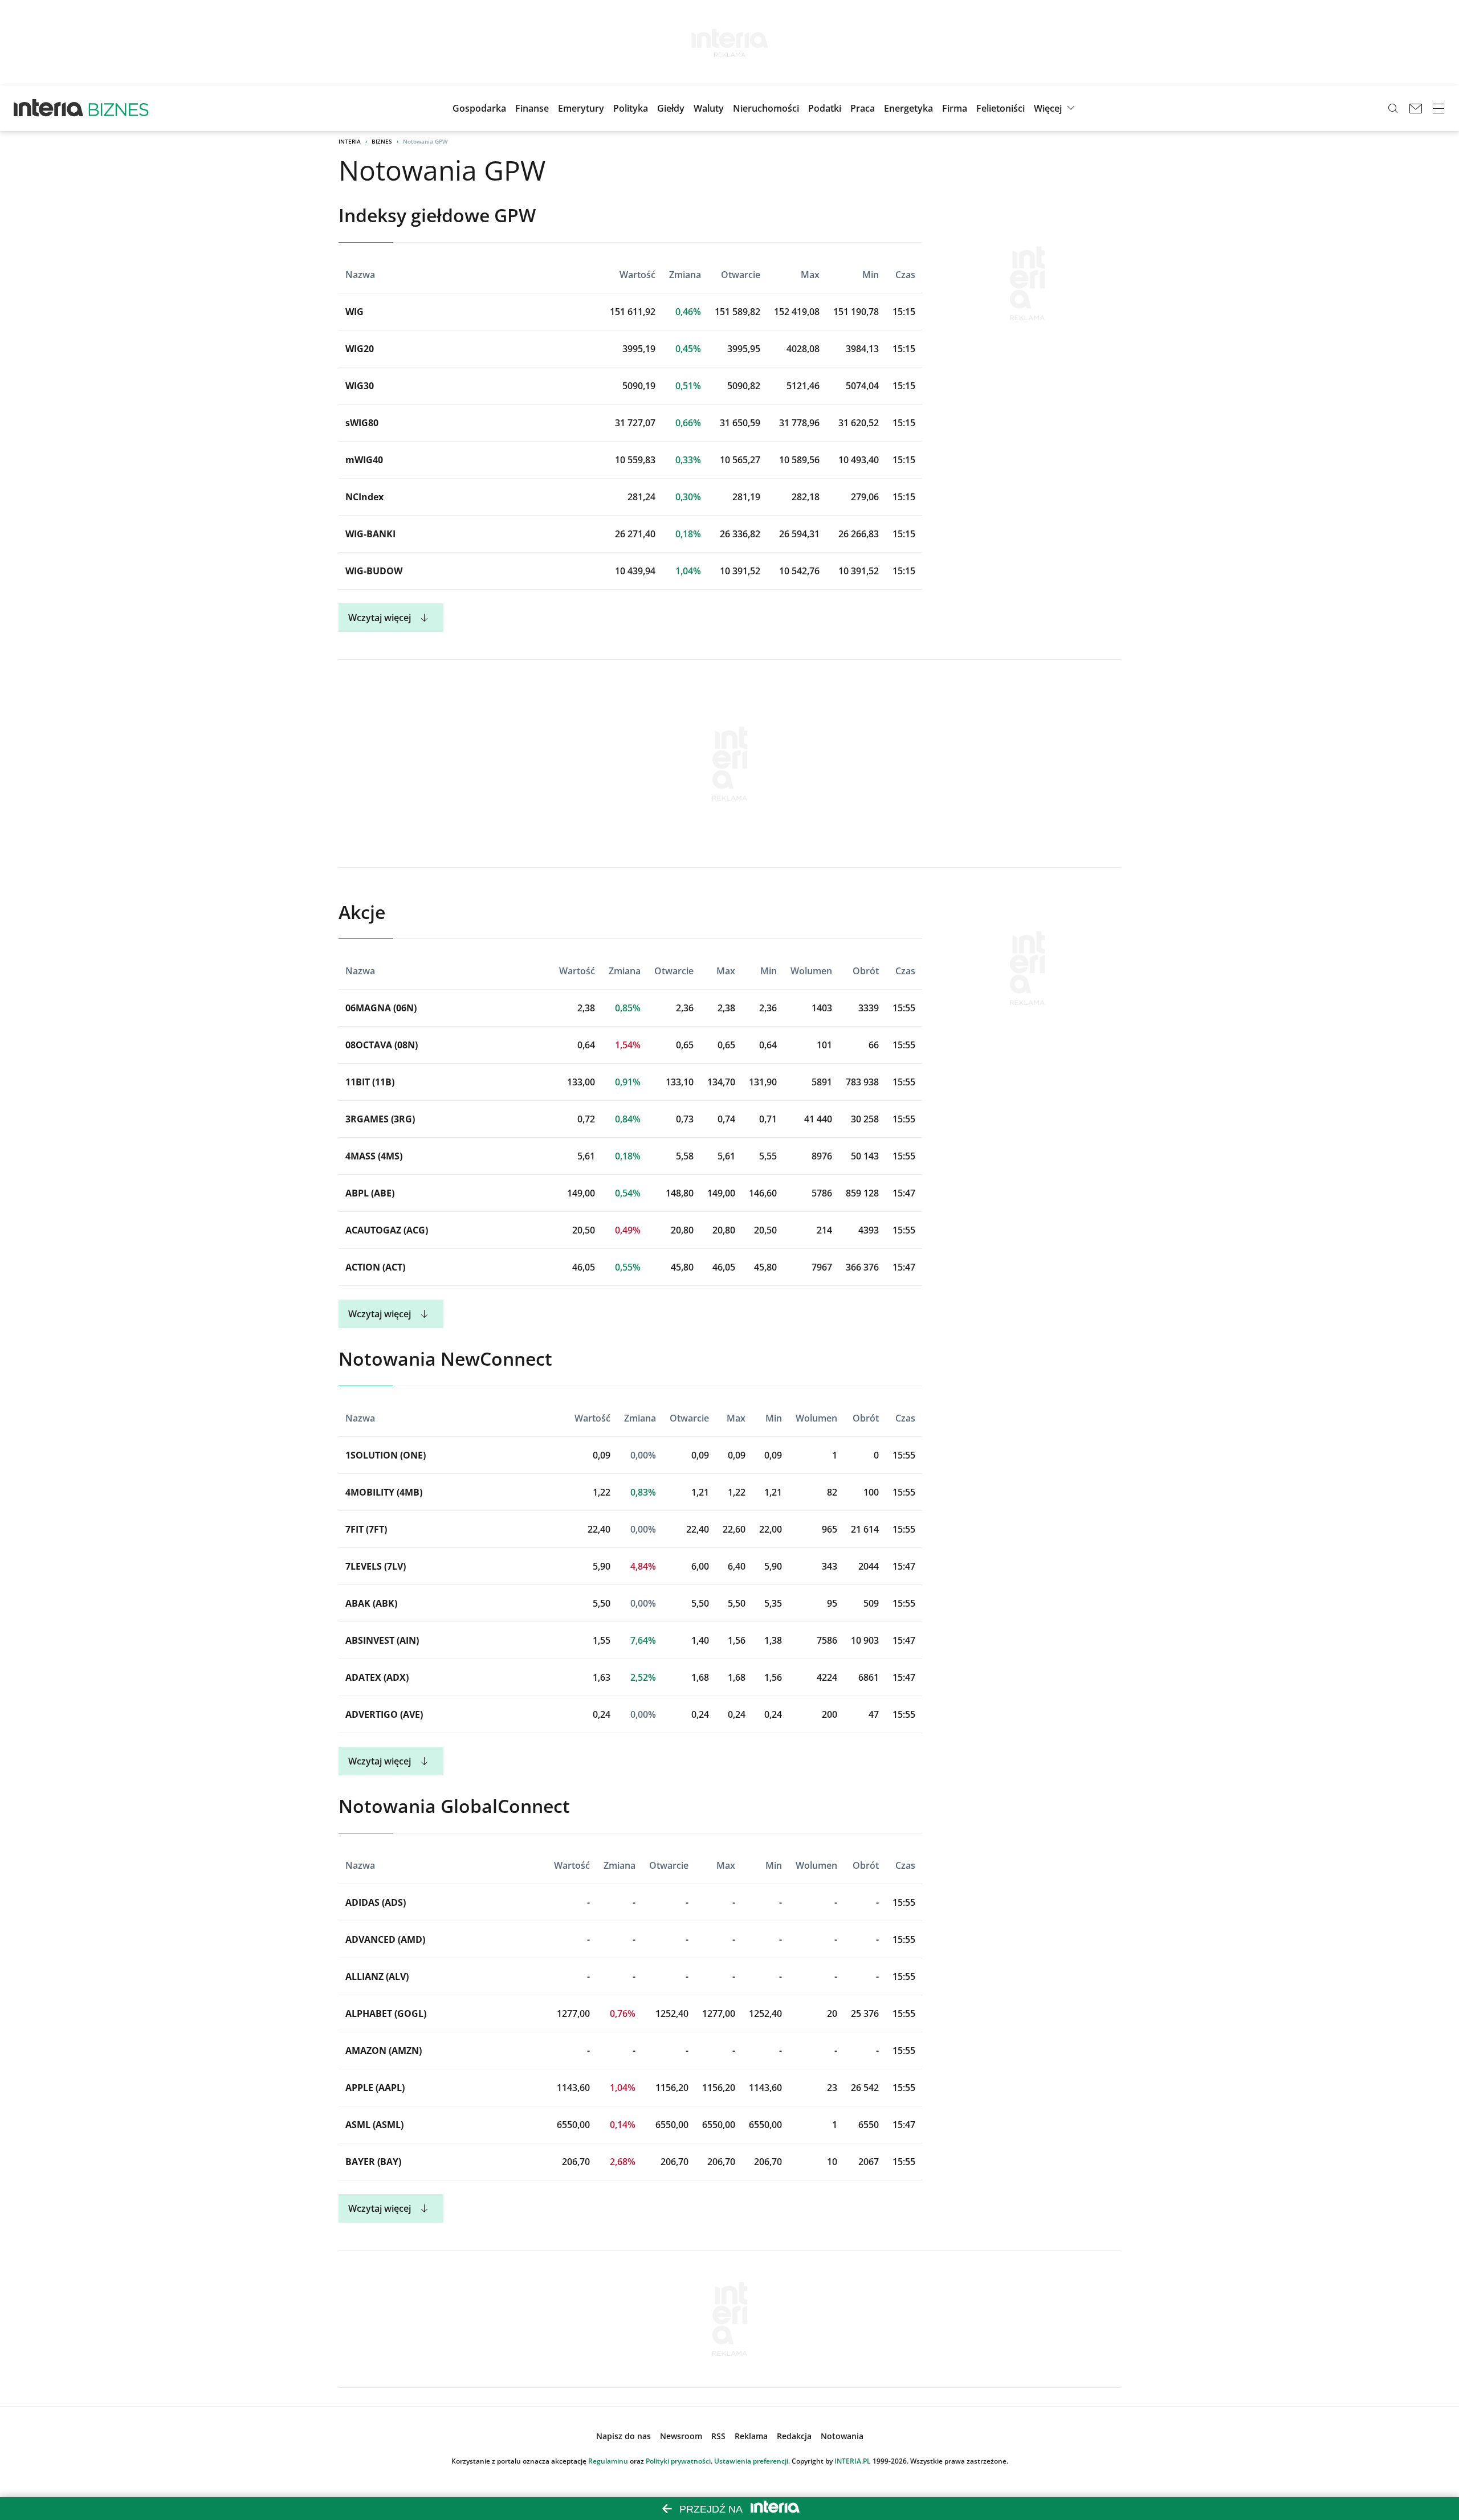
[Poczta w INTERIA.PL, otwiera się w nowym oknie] (1416, 108)
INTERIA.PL (853, 2461)
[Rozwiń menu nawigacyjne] (1438, 108)
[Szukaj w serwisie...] (1393, 108)
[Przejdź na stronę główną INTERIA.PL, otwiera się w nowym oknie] (49, 108)
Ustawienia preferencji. (752, 2461)
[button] (671, 108)
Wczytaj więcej (380, 618)
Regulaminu (608, 2461)
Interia (350, 141)
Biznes (382, 141)
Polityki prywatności (678, 2461)
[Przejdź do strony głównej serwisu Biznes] (119, 108)
